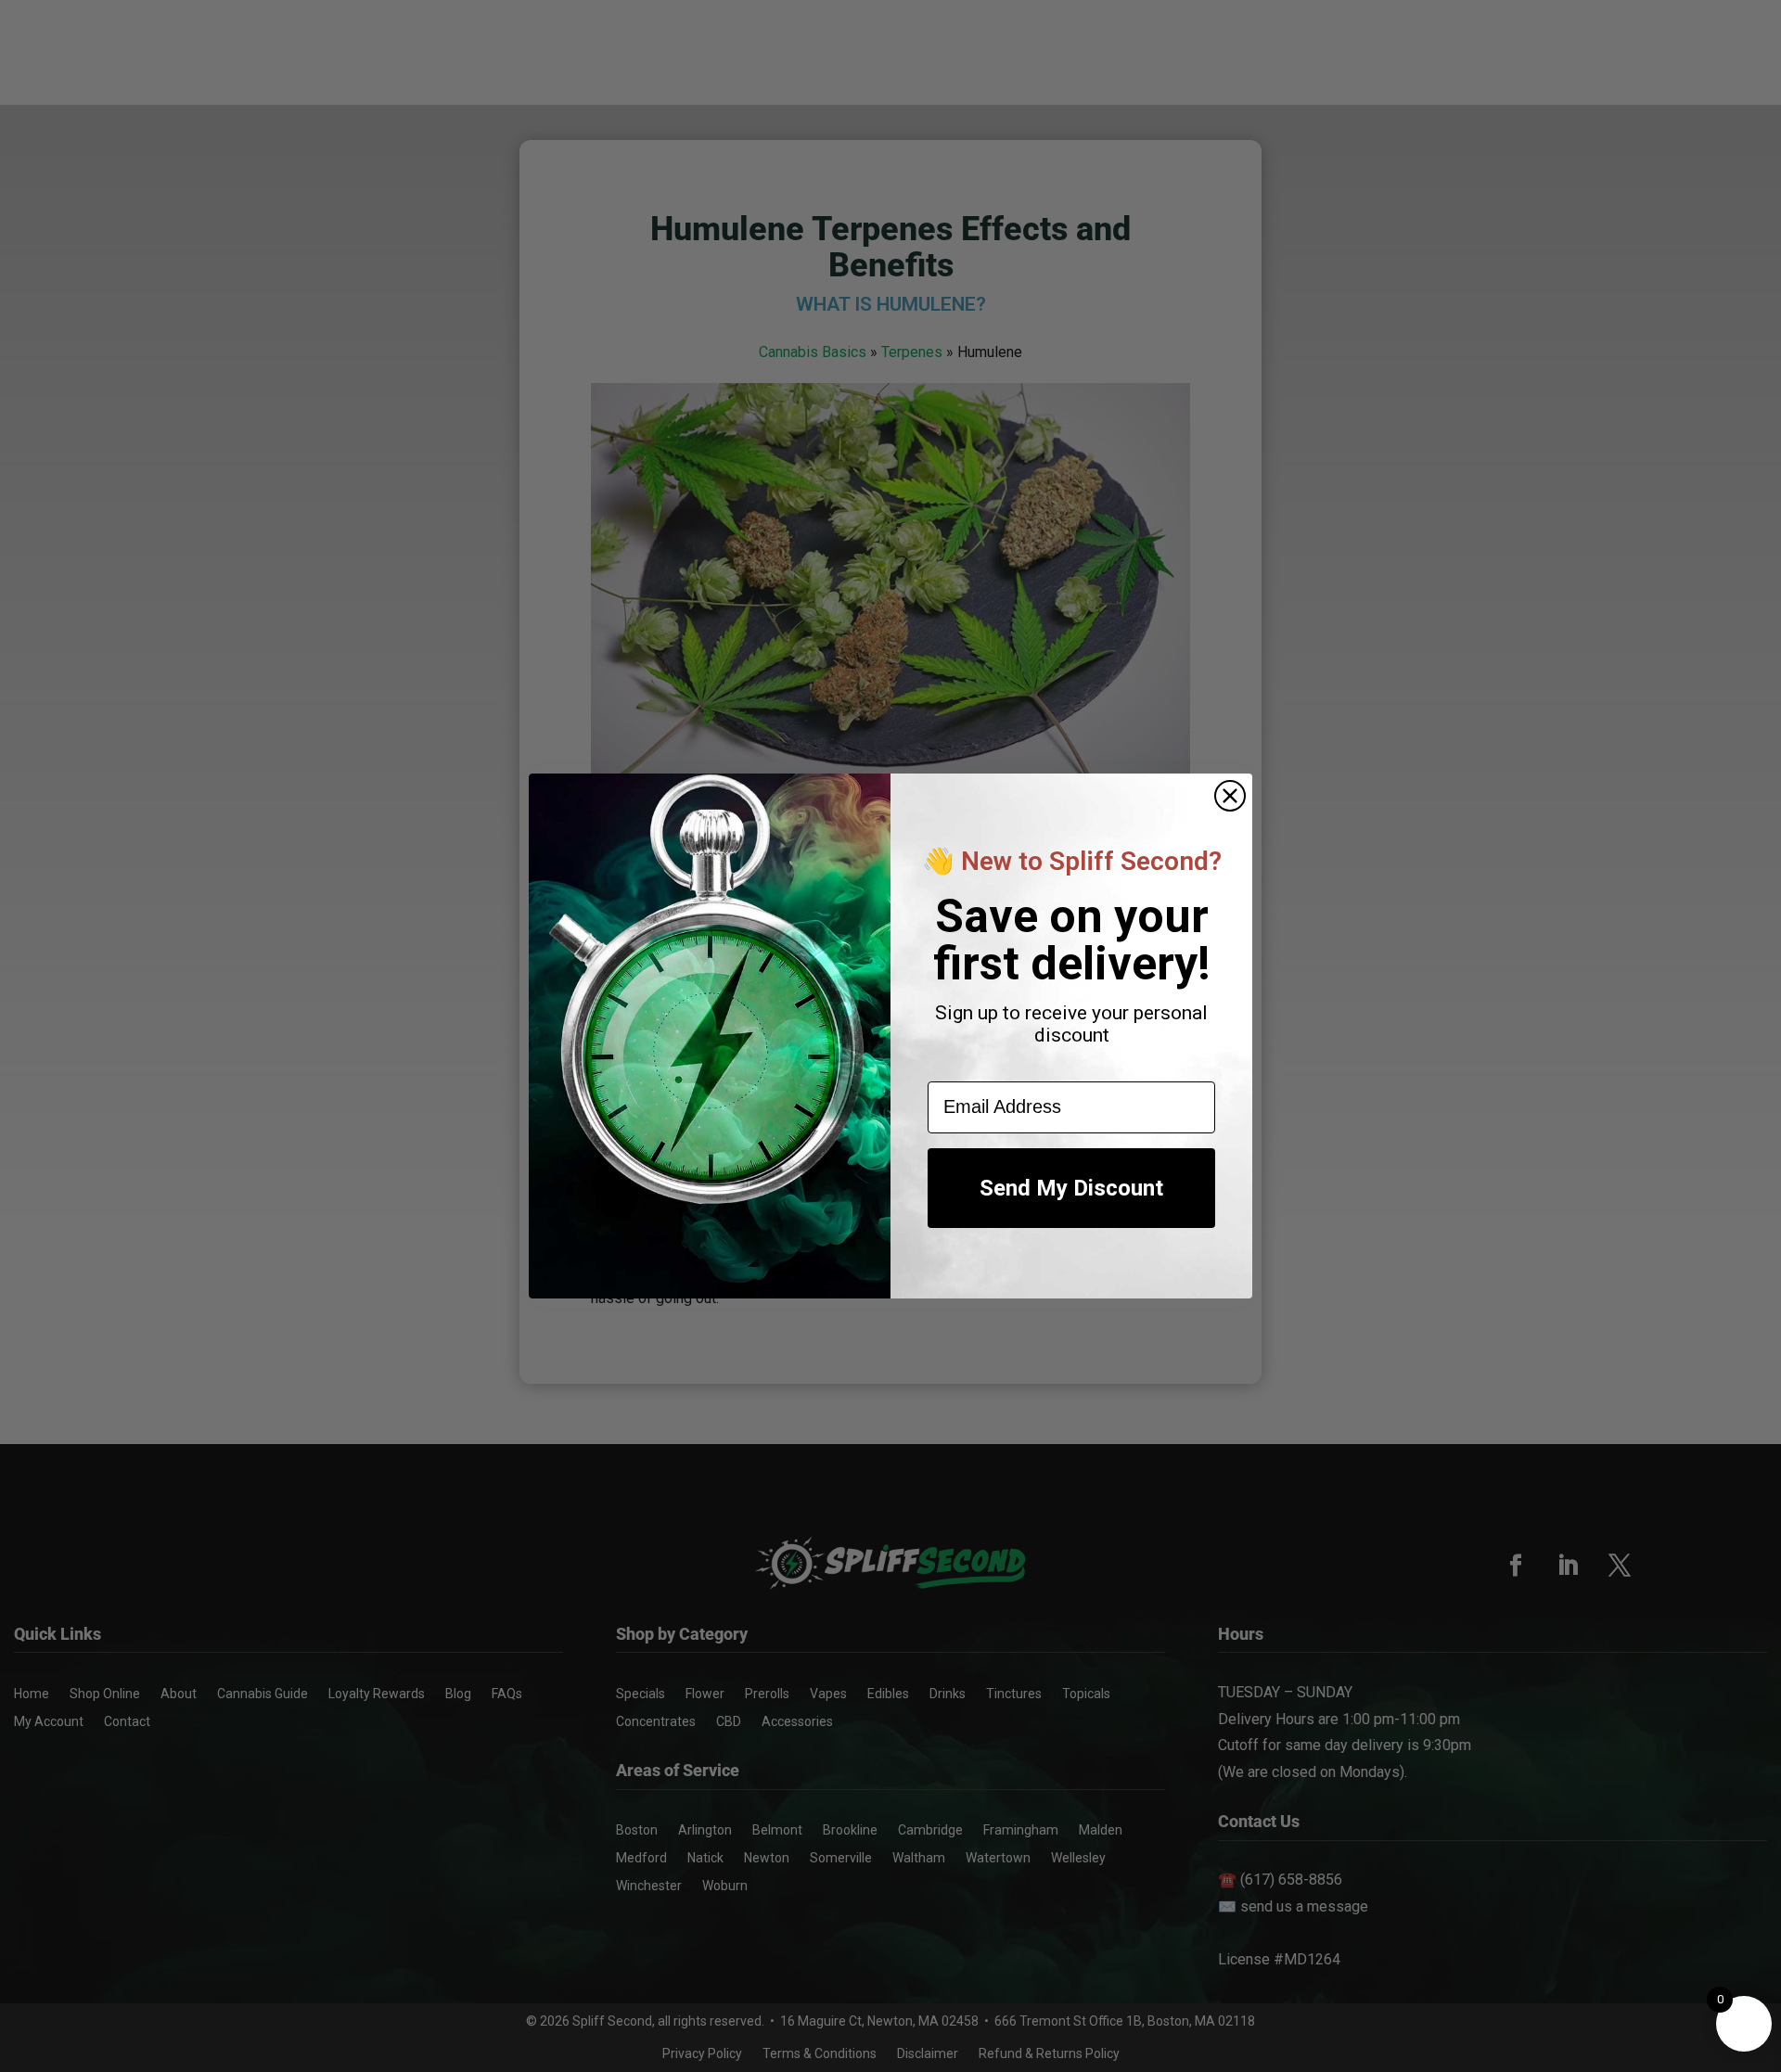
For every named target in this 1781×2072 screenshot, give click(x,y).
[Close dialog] (1230, 796)
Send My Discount (1071, 1188)
